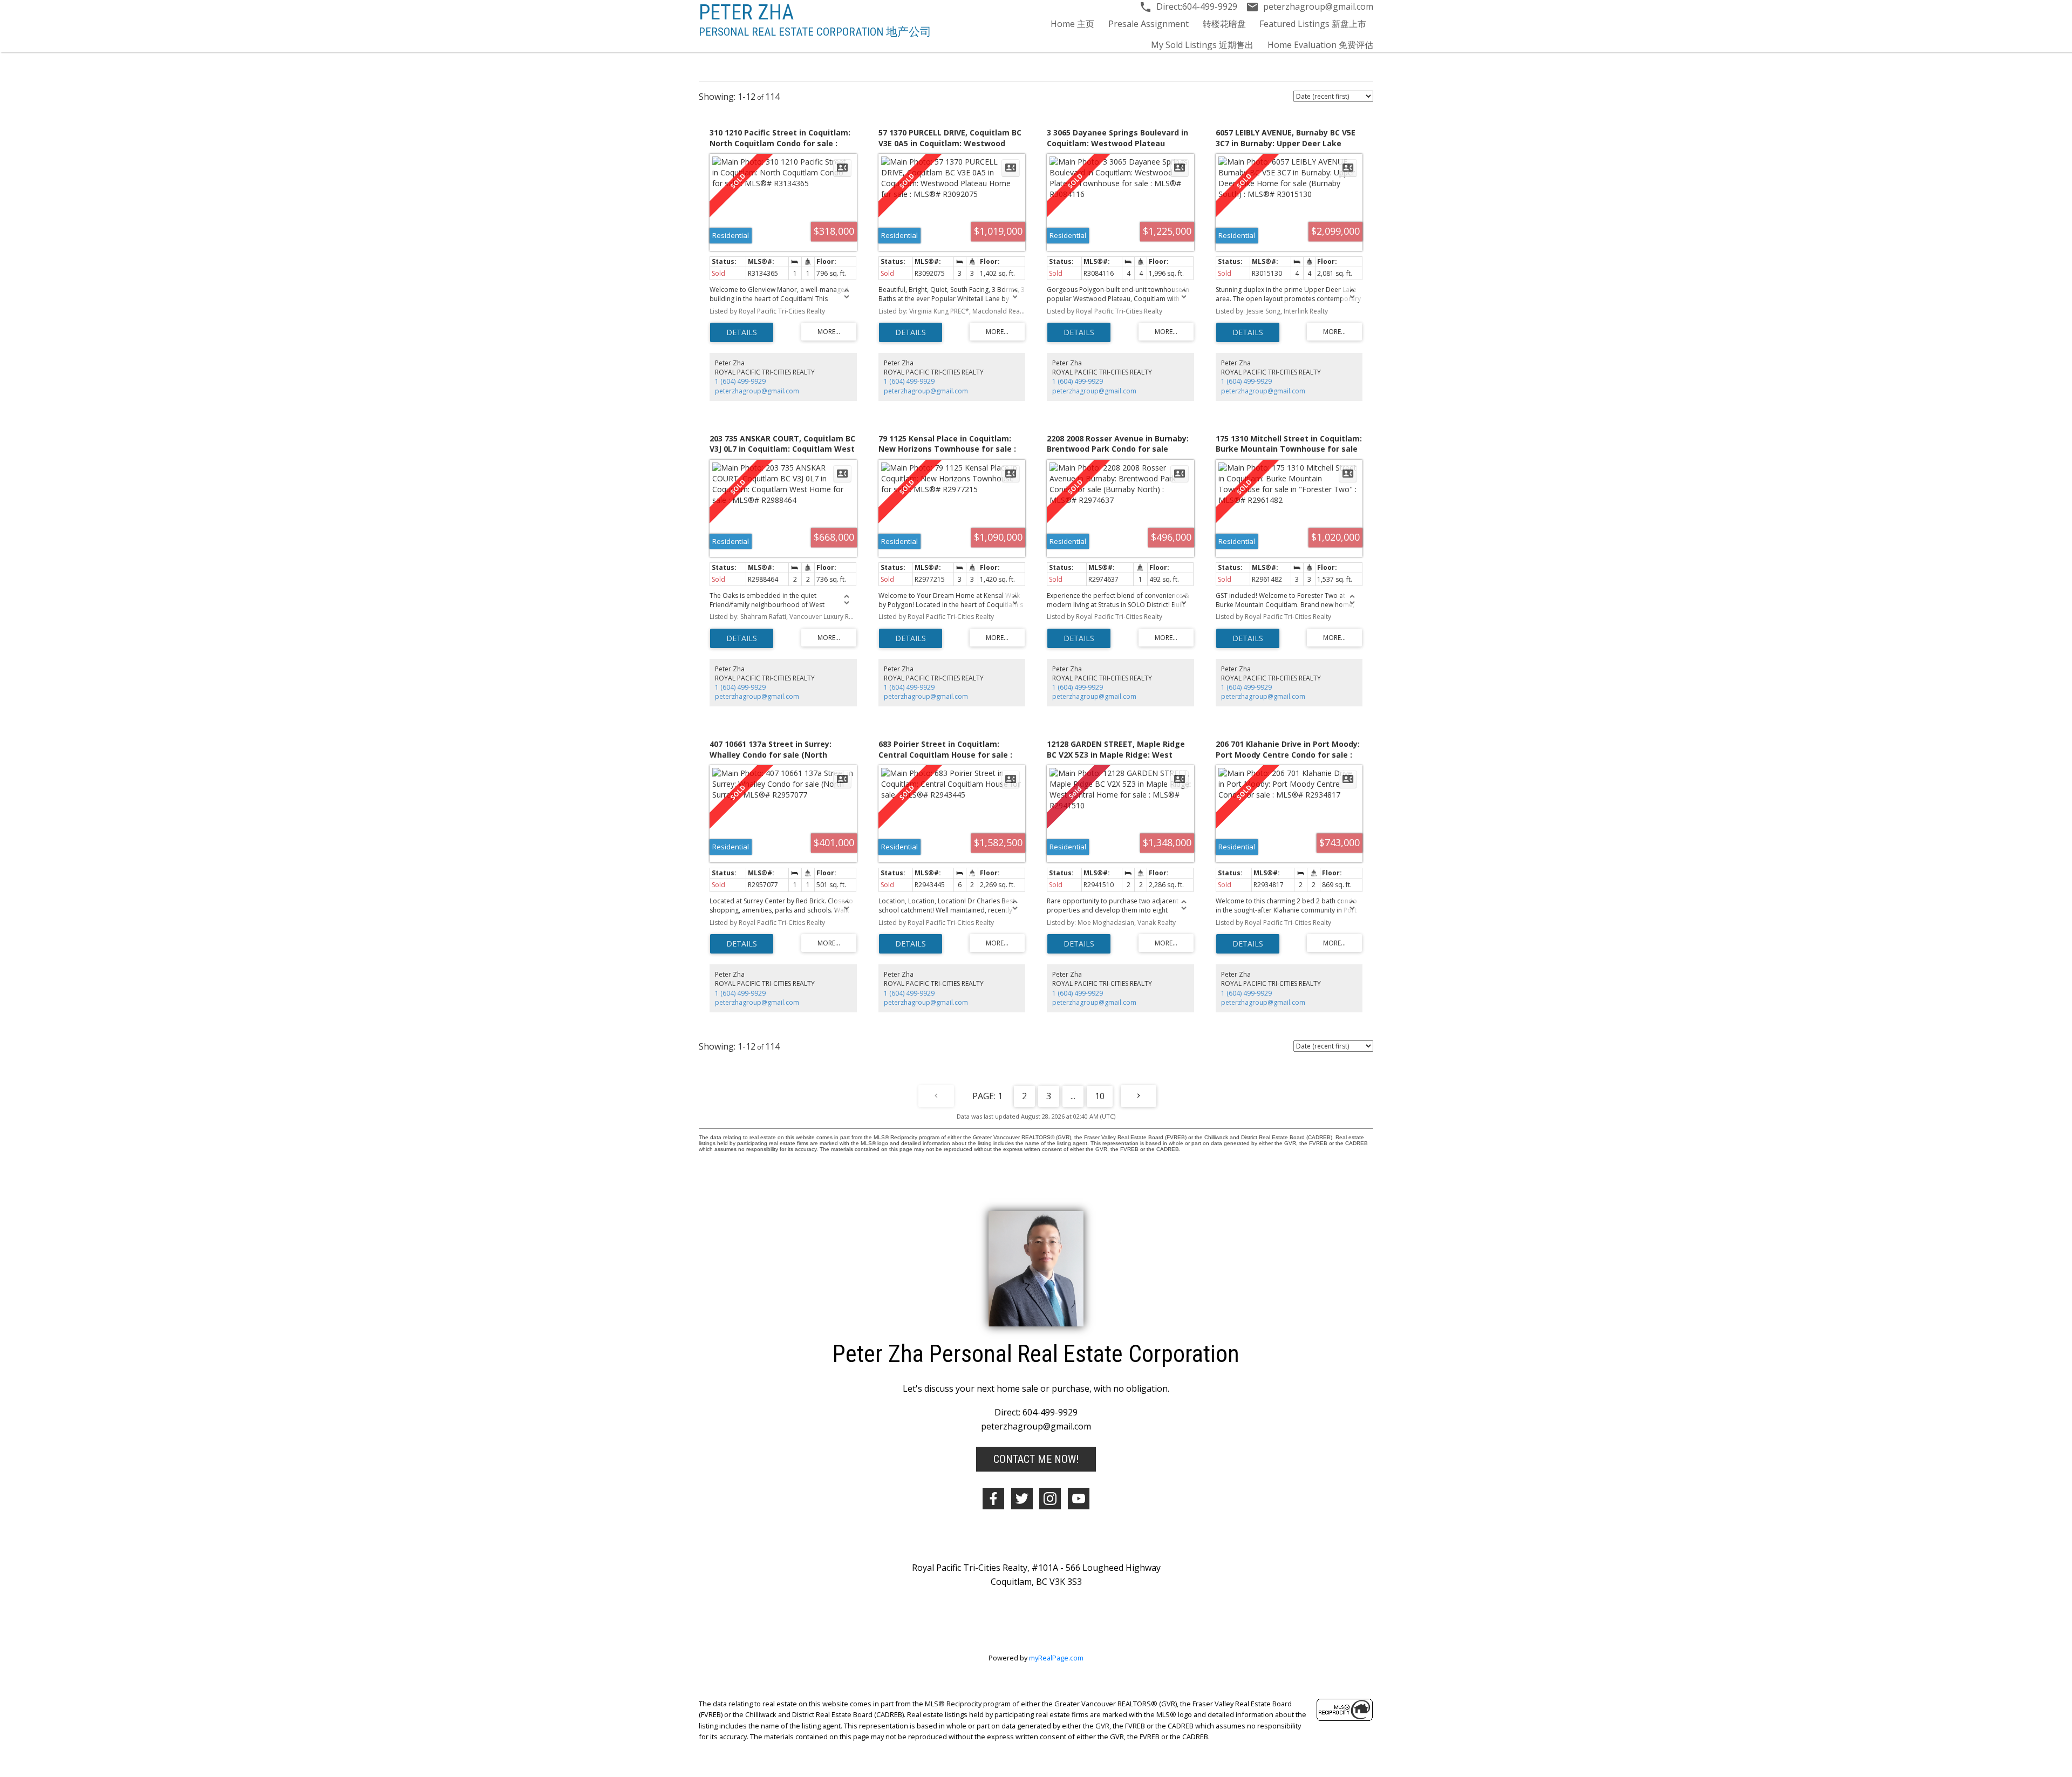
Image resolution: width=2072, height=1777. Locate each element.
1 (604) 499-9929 (740, 381)
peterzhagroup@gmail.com (757, 391)
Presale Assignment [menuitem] (1149, 24)
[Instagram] (1050, 1499)
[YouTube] (1079, 1499)
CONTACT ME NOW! (1036, 1459)
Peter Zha (746, 12)
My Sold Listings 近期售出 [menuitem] (1202, 45)
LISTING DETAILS (742, 332)
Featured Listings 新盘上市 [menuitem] (1313, 24)
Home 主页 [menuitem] (1072, 24)
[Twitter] (1022, 1499)
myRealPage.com (1056, 1658)
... (1073, 1096)
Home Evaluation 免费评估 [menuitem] (1320, 45)
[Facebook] (993, 1499)
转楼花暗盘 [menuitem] (1224, 24)
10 (1100, 1096)
